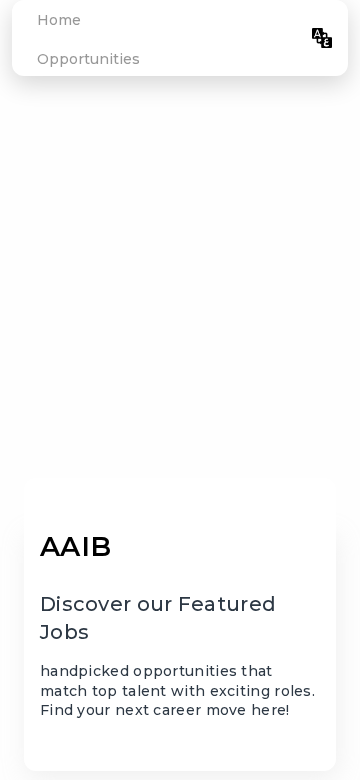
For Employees (239, 38)
